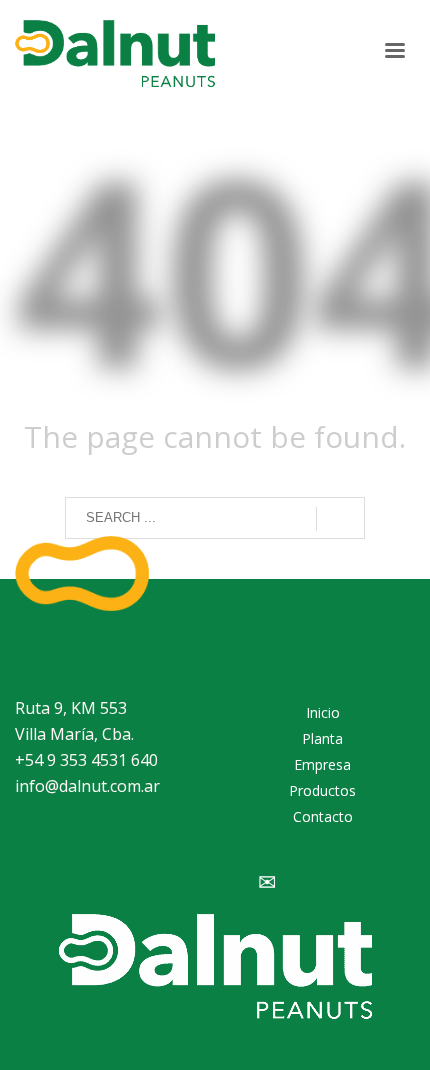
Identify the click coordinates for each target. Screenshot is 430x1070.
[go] (340, 519)
